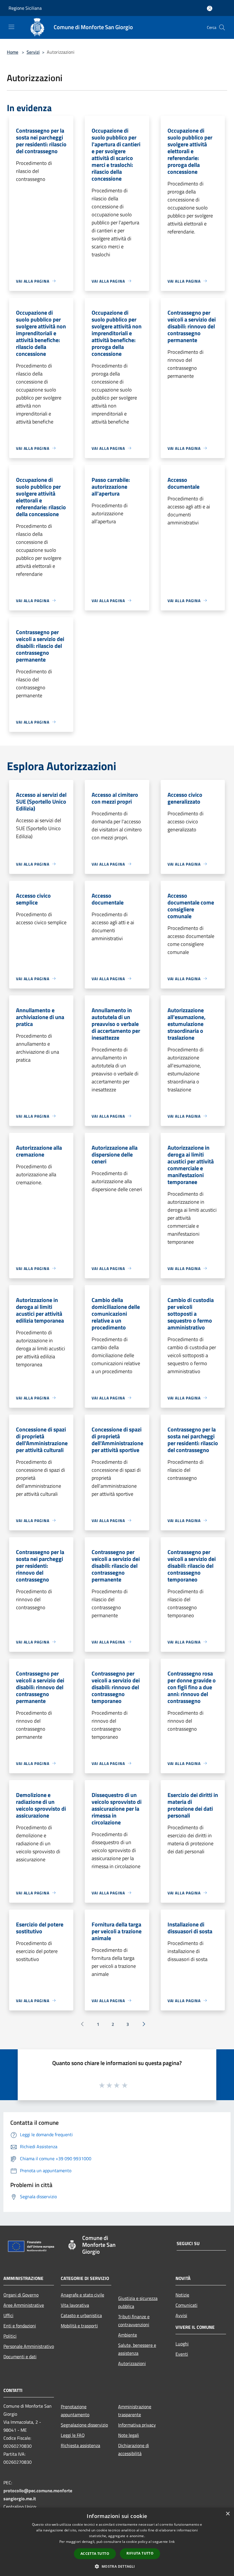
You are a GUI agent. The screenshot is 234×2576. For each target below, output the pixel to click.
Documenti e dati (20, 2357)
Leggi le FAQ (73, 2435)
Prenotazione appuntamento (75, 2411)
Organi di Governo (21, 2295)
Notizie (182, 2295)
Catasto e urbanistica (81, 2315)
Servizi (33, 52)
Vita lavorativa (75, 2305)
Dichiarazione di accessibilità (134, 2449)
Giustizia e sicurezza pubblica (138, 2302)
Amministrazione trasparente (135, 2411)
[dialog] (117, 2542)
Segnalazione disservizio (84, 2425)
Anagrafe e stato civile (82, 2295)
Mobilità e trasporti (79, 2326)
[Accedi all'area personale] (210, 8)
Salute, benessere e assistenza (137, 2349)
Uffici (8, 2315)
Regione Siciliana (25, 8)
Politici (10, 2336)
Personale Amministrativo (29, 2346)
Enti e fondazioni (20, 2326)
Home (13, 52)
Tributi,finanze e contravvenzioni (134, 2321)
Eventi (182, 2354)
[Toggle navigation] (11, 27)
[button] (117, 2566)
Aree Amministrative (24, 2305)
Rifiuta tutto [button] (140, 2553)
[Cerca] (222, 27)
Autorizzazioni (132, 2363)
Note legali (129, 2435)
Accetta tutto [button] (95, 2554)
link (172, 2542)
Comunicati (186, 2305)
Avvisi (181, 2315)
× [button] (228, 2514)
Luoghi (182, 2344)
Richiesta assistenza (80, 2445)
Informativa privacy (137, 2425)
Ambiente (128, 2335)
